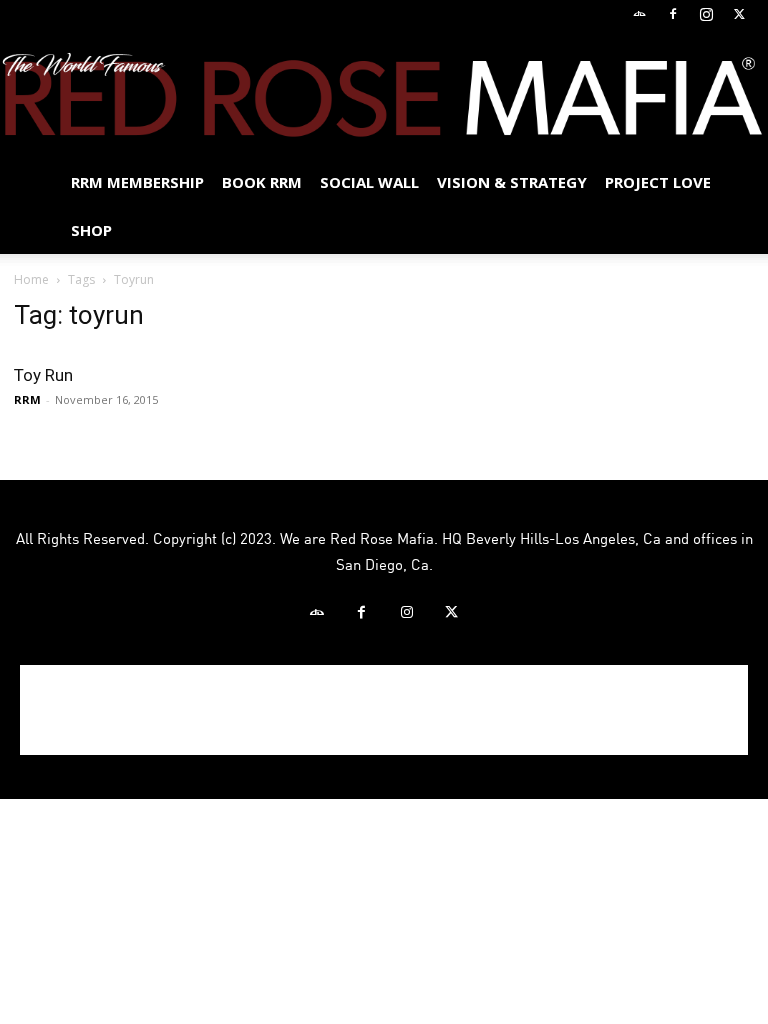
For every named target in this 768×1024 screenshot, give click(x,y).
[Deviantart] (640, 14)
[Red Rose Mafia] (384, 94)
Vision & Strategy (512, 182)
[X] (739, 14)
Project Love (658, 182)
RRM (27, 399)
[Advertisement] (384, 710)
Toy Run (43, 375)
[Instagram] (706, 14)
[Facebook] (673, 14)
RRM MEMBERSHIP (137, 182)
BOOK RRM (262, 182)
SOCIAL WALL (369, 182)
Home (31, 279)
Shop (91, 230)
